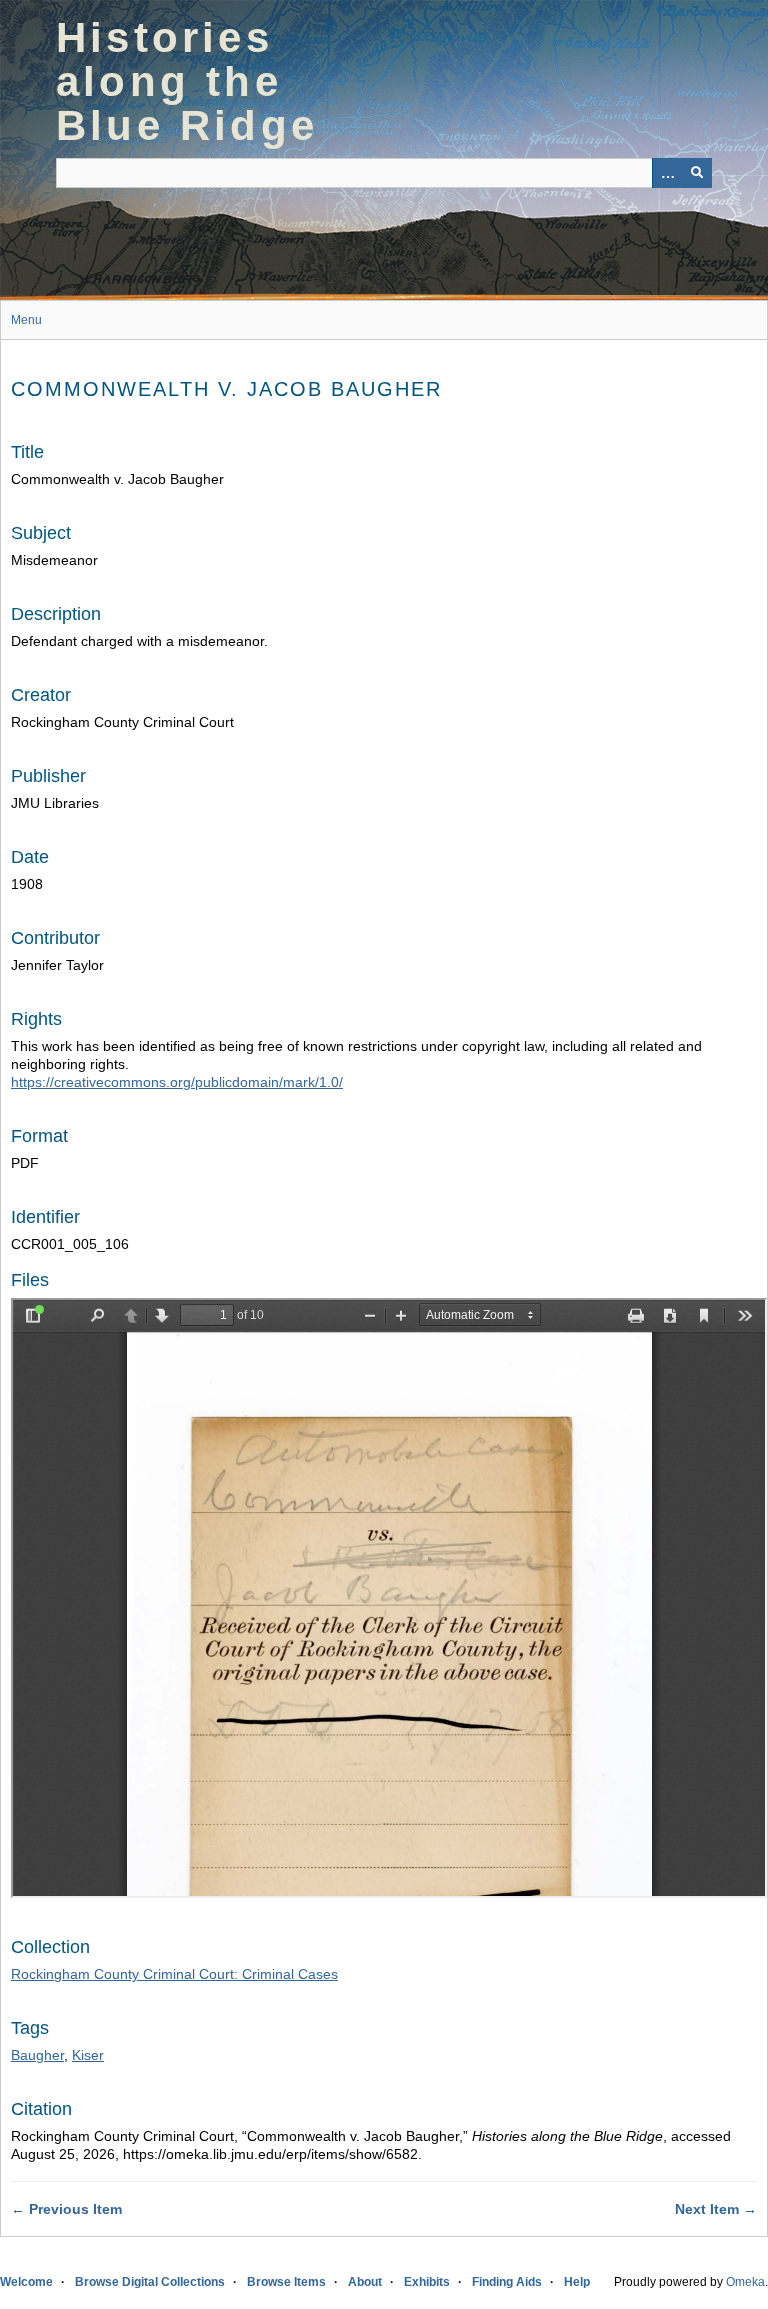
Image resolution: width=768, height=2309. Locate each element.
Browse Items (286, 2282)
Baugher (37, 2055)
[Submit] (697, 173)
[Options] (667, 173)
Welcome (26, 2282)
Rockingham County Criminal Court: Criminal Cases (174, 1974)
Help (577, 2282)
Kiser (88, 2055)
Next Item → (716, 2209)
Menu (26, 320)
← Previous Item (66, 2209)
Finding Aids (507, 2282)
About (365, 2282)
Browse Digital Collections (150, 2282)
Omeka (745, 2282)
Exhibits (427, 2282)
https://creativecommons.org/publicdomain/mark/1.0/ (177, 1082)
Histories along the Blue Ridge (187, 81)
